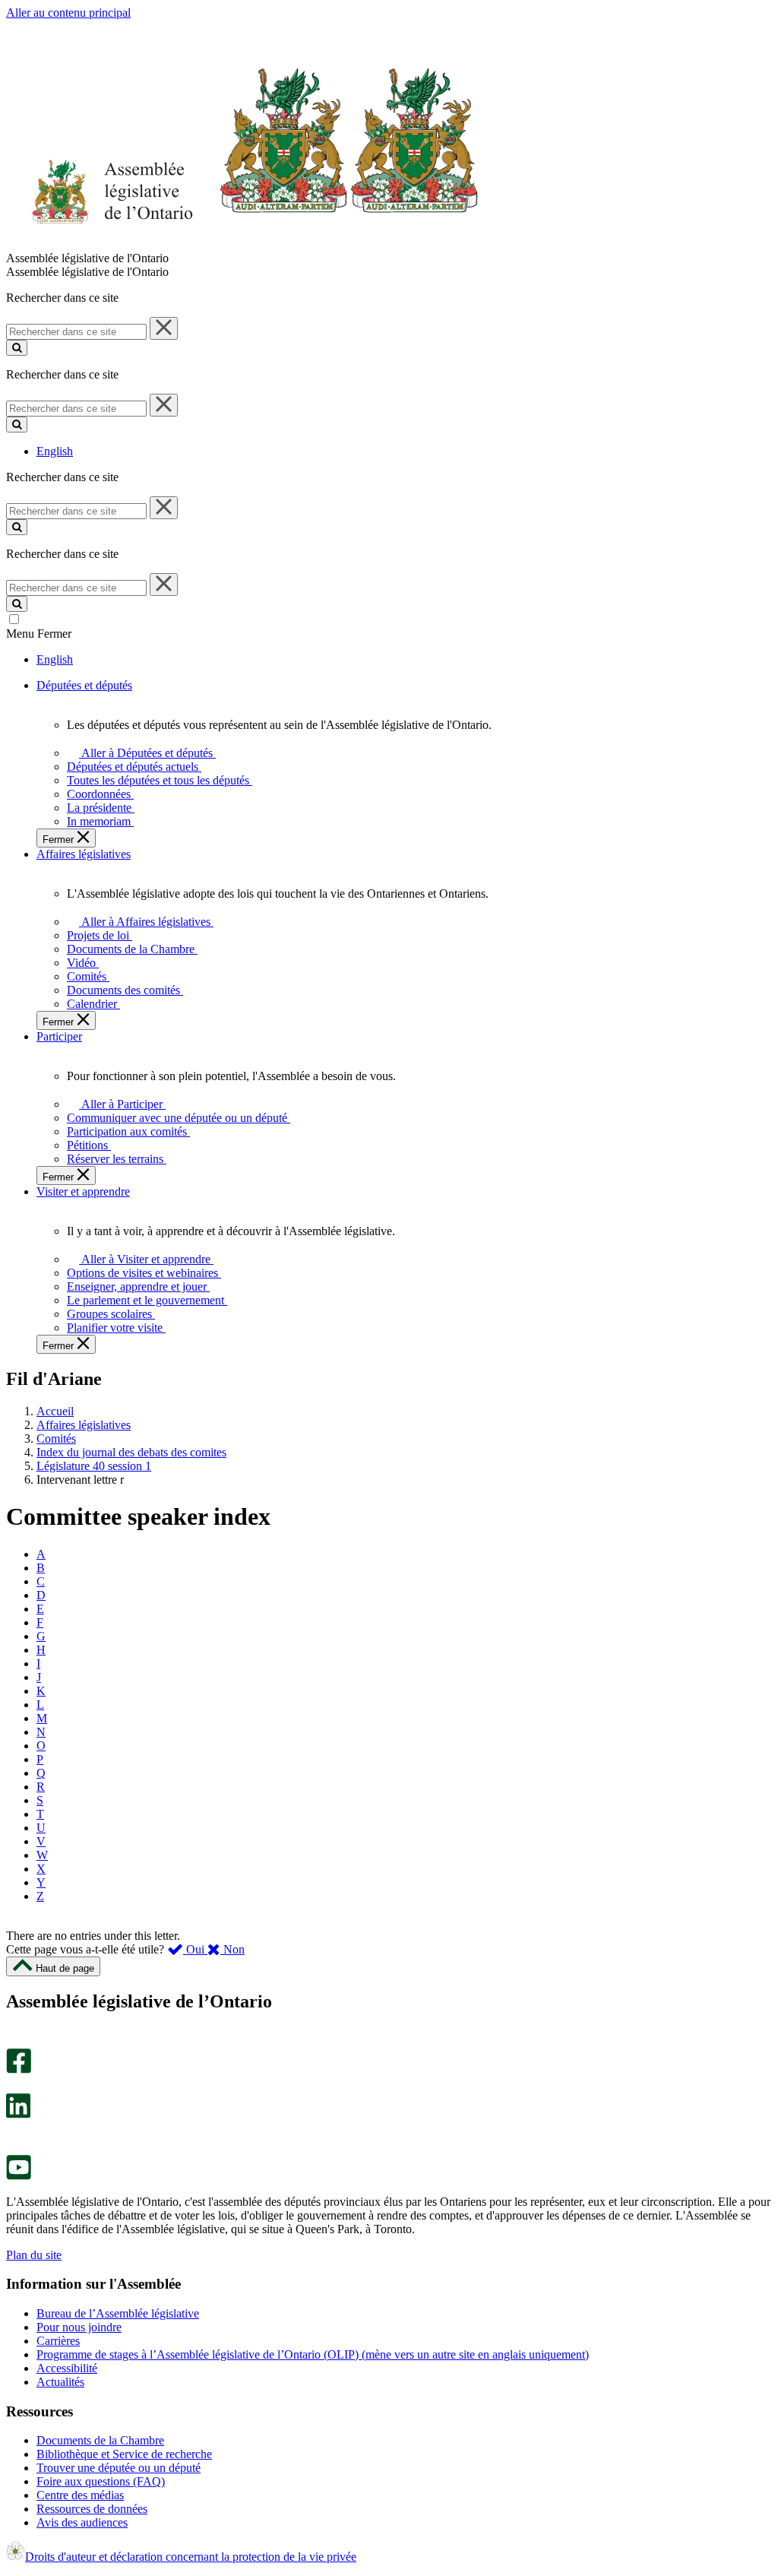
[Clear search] (164, 328)
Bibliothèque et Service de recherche (124, 2454)
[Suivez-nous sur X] (14, 2086)
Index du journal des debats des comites (131, 1452)
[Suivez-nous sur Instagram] (15, 2041)
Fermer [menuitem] (60, 840)
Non (232, 1949)
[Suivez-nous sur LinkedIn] (18, 2114)
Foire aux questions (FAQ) (101, 2481)
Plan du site (34, 2255)
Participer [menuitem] (59, 1036)
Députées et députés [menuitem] (84, 685)
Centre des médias (80, 2495)
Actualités (60, 2382)
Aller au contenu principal (68, 13)
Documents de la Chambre (100, 2440)
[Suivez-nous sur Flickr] (15, 2148)
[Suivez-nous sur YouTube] (19, 2176)
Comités (56, 1439)
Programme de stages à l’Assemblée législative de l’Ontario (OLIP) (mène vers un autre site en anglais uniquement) (313, 2354)
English (55, 451)
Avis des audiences (82, 2522)
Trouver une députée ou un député (119, 2468)
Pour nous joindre (79, 2327)
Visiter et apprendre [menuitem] (83, 1191)
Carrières (58, 2341)
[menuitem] (145, 753)
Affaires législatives (84, 1425)
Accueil (55, 1411)
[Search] (17, 348)
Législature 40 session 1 (94, 1466)
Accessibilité (67, 2368)
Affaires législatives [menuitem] (84, 854)
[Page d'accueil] (243, 244)
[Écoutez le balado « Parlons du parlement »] (13, 2134)
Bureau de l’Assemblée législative (118, 2313)
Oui (195, 1949)
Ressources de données (92, 2509)
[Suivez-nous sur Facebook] (19, 2069)
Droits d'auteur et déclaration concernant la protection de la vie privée (191, 2557)
